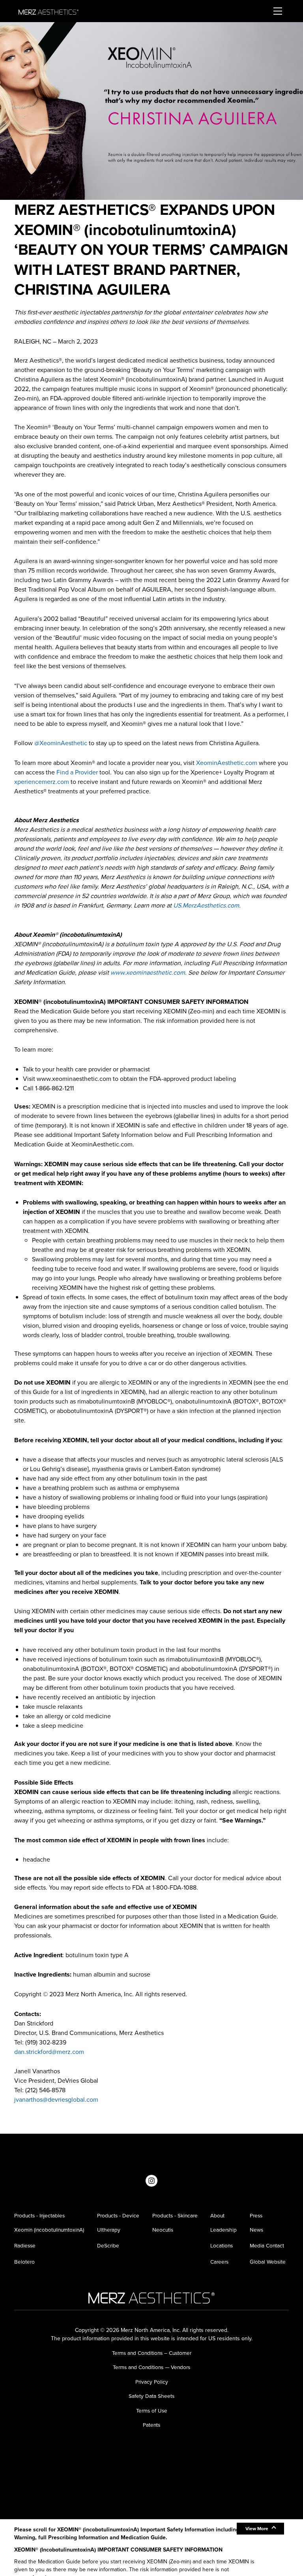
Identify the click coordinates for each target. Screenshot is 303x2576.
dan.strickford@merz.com (49, 2052)
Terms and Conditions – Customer (152, 2353)
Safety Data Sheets (151, 2396)
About (217, 2215)
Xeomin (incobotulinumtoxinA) (49, 2230)
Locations (222, 2245)
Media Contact (267, 2245)
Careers (219, 2262)
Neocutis (163, 2230)
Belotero (24, 2262)
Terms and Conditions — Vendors (151, 2367)
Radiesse (25, 2245)
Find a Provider (77, 772)
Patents (151, 2425)
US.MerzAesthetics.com (206, 905)
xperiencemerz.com (42, 782)
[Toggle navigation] (266, 11)
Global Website (268, 2262)
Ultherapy (109, 2230)
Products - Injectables (39, 2215)
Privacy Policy (152, 2382)
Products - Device (118, 2215)
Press (256, 2215)
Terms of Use (152, 2411)
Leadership (224, 2230)
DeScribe (108, 2245)
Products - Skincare (175, 2215)
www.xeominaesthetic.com (148, 972)
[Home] (49, 11)
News (256, 2230)
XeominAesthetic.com (227, 763)
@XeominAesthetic (61, 743)
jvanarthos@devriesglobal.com (56, 2100)
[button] (260, 2529)
